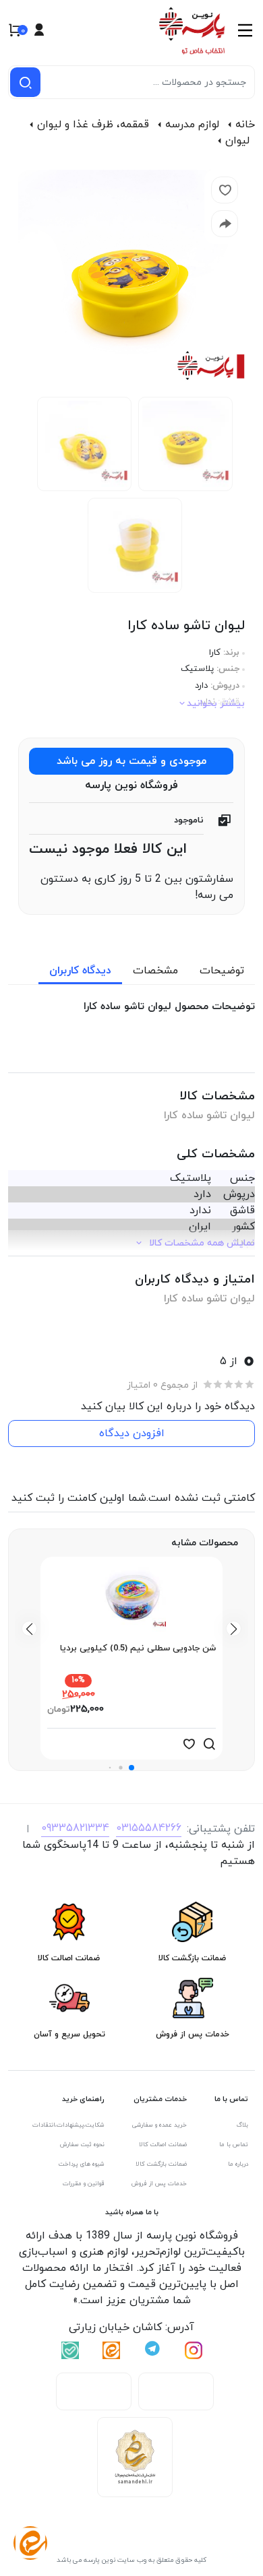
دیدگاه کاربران (80, 971)
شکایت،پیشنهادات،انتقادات (68, 2125)
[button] (131, 1768)
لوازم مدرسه (192, 125)
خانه (245, 125)
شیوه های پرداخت (82, 2164)
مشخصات (155, 971)
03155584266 (149, 1828)
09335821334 (75, 1828)
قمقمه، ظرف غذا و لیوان (93, 125)
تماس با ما (234, 2145)
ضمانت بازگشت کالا (161, 2164)
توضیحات (222, 971)
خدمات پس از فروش (159, 2184)
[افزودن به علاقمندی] (189, 1744)
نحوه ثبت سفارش (82, 2145)
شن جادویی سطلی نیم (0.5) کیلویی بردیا (138, 1648)
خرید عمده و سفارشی (159, 2125)
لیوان (237, 141)
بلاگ (242, 2125)
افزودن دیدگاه (132, 1434)
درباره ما (238, 2164)
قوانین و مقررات (84, 2184)
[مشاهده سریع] (209, 1744)
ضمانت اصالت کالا (163, 2145)
